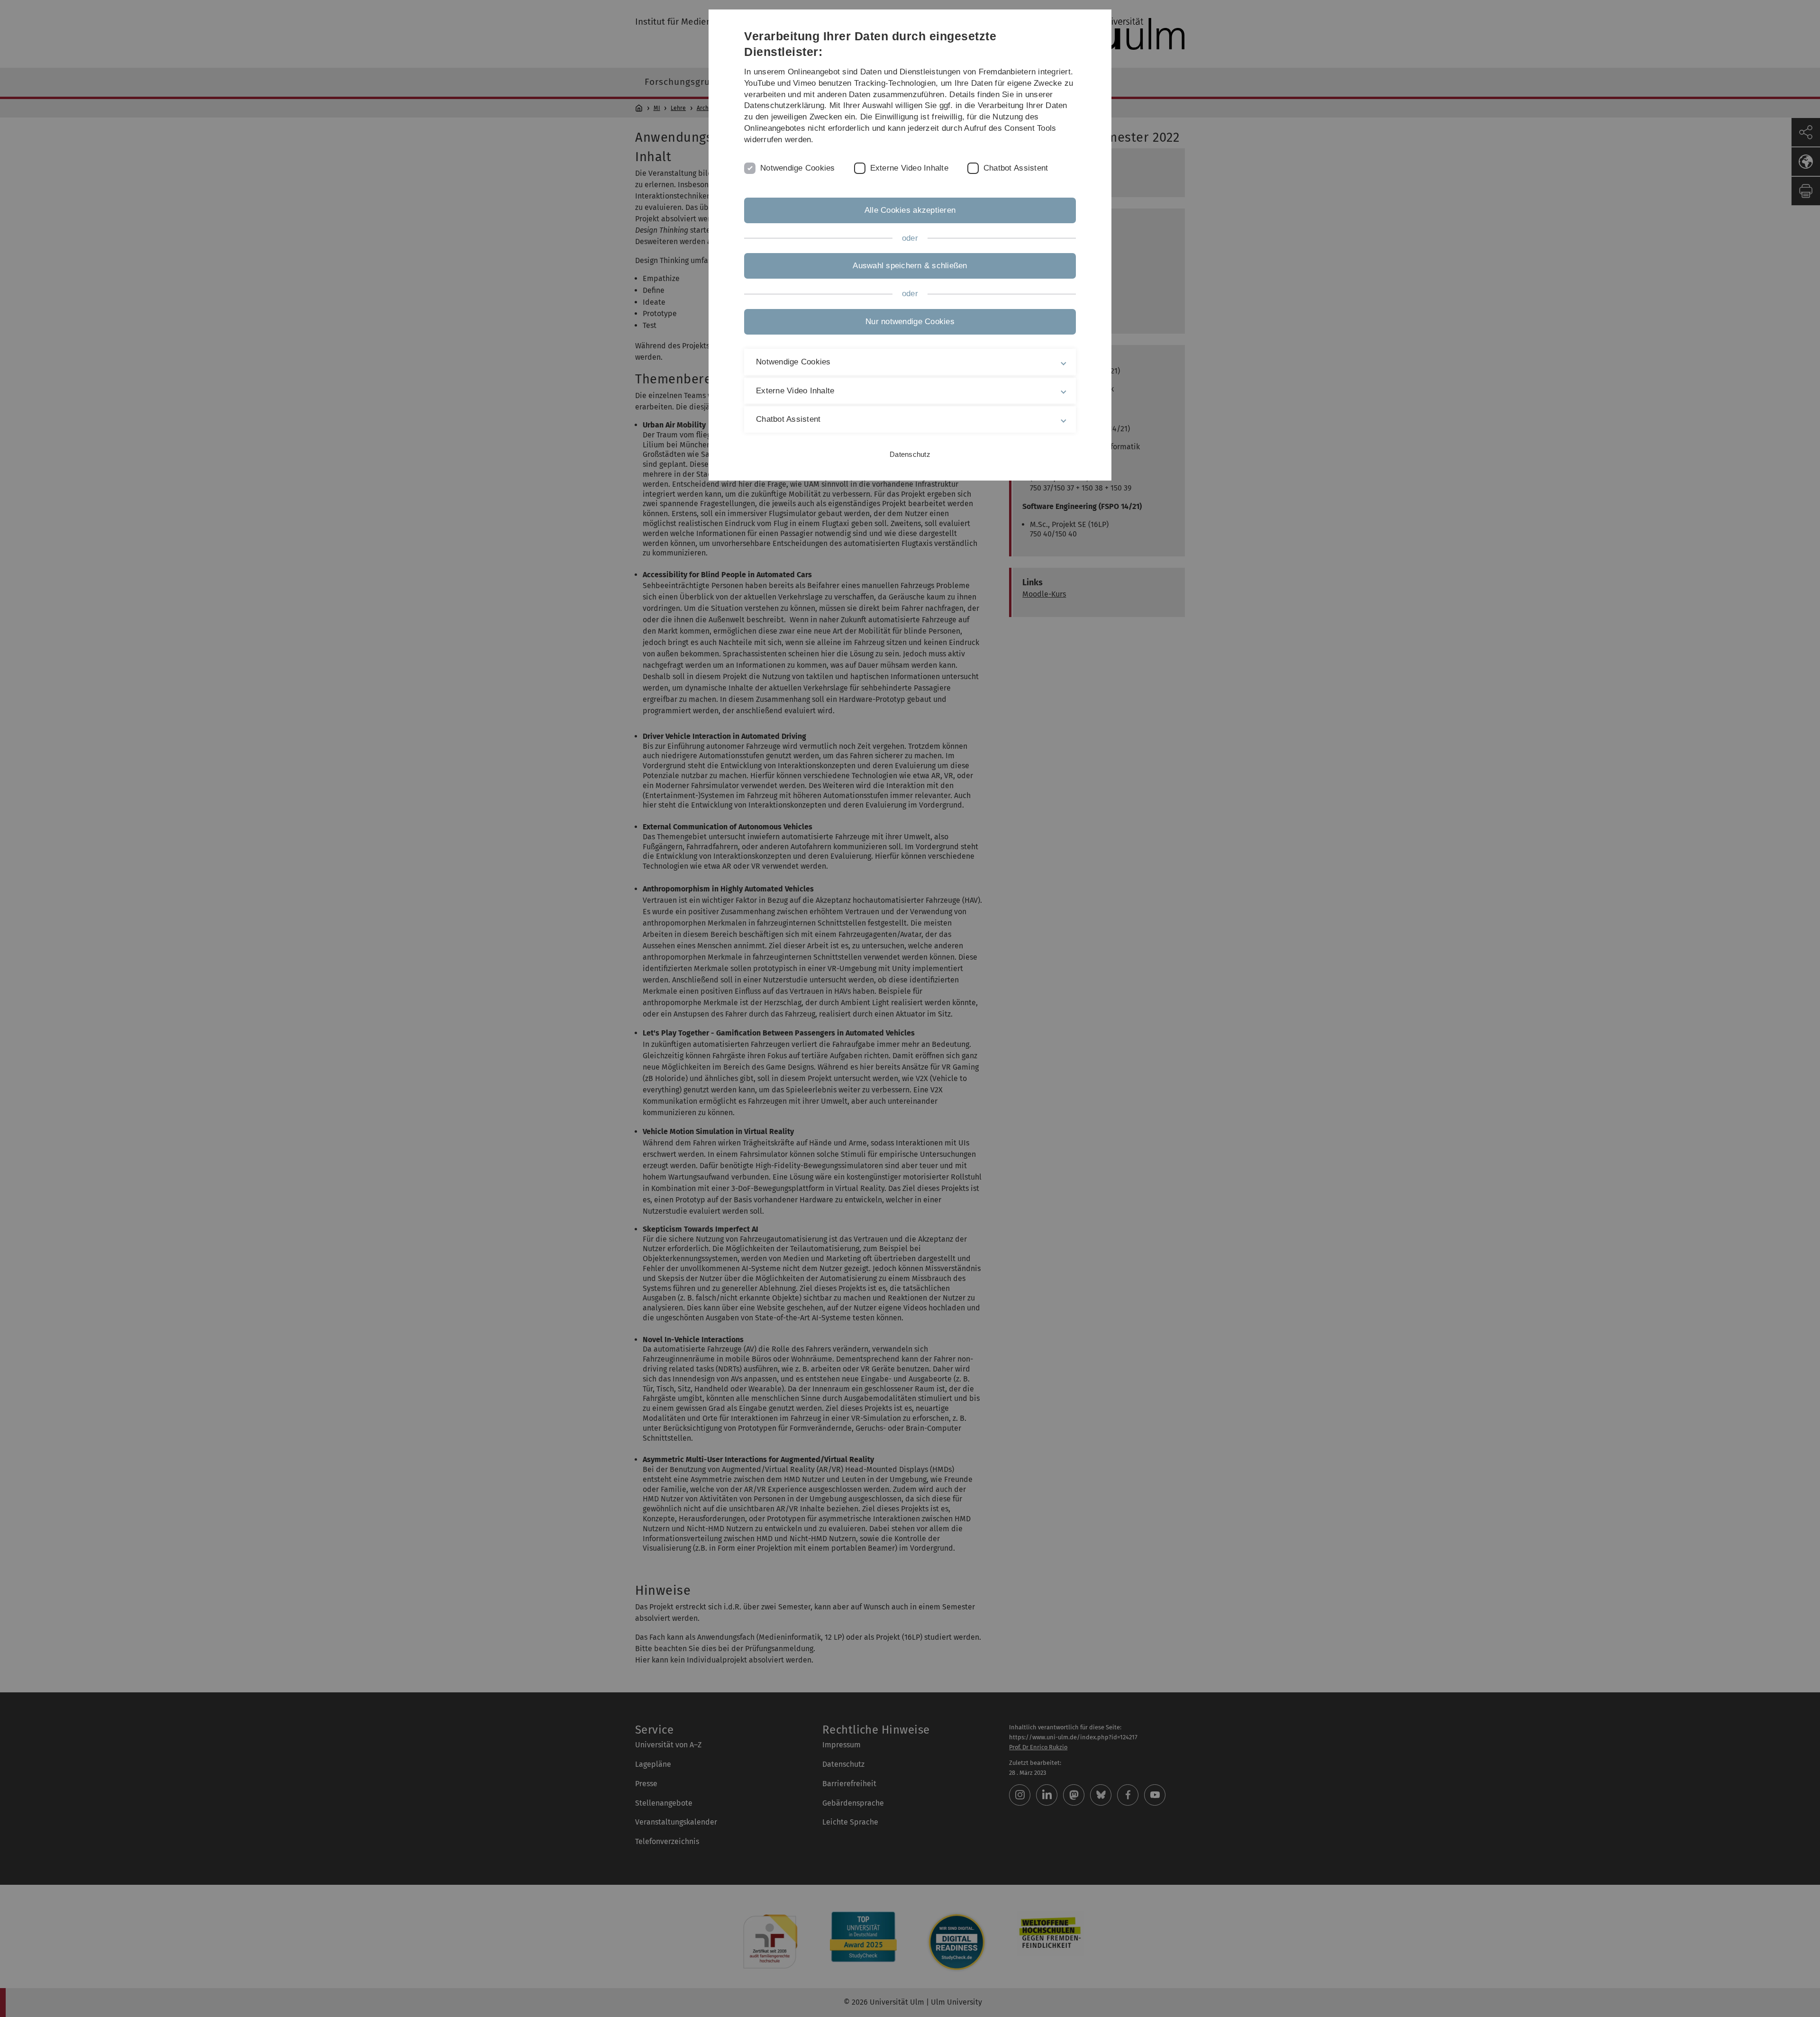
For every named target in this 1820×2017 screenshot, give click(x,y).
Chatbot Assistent (1016, 168)
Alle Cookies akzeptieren (910, 210)
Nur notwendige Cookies (910, 322)
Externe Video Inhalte (909, 168)
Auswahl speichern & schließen (910, 266)
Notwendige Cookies (798, 168)
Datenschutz (910, 454)
